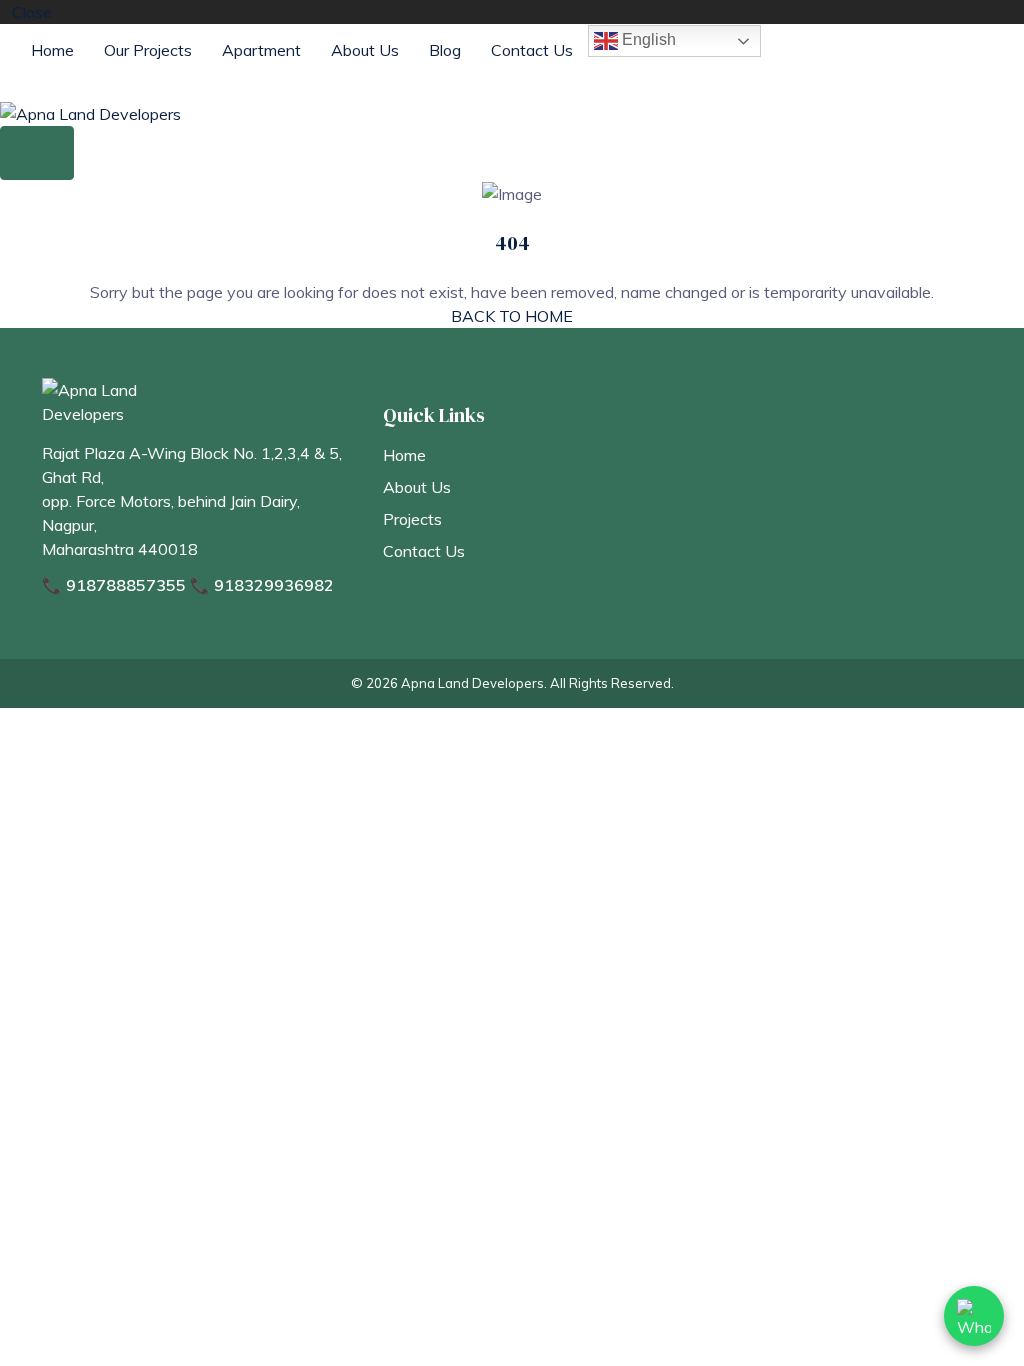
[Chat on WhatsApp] (974, 1316)
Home (52, 50)
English (647, 39)
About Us (365, 50)
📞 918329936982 (262, 585)
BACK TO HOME (512, 316)
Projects (412, 519)
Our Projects (148, 50)
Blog (445, 50)
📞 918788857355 (114, 585)
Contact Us (532, 50)
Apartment (261, 50)
